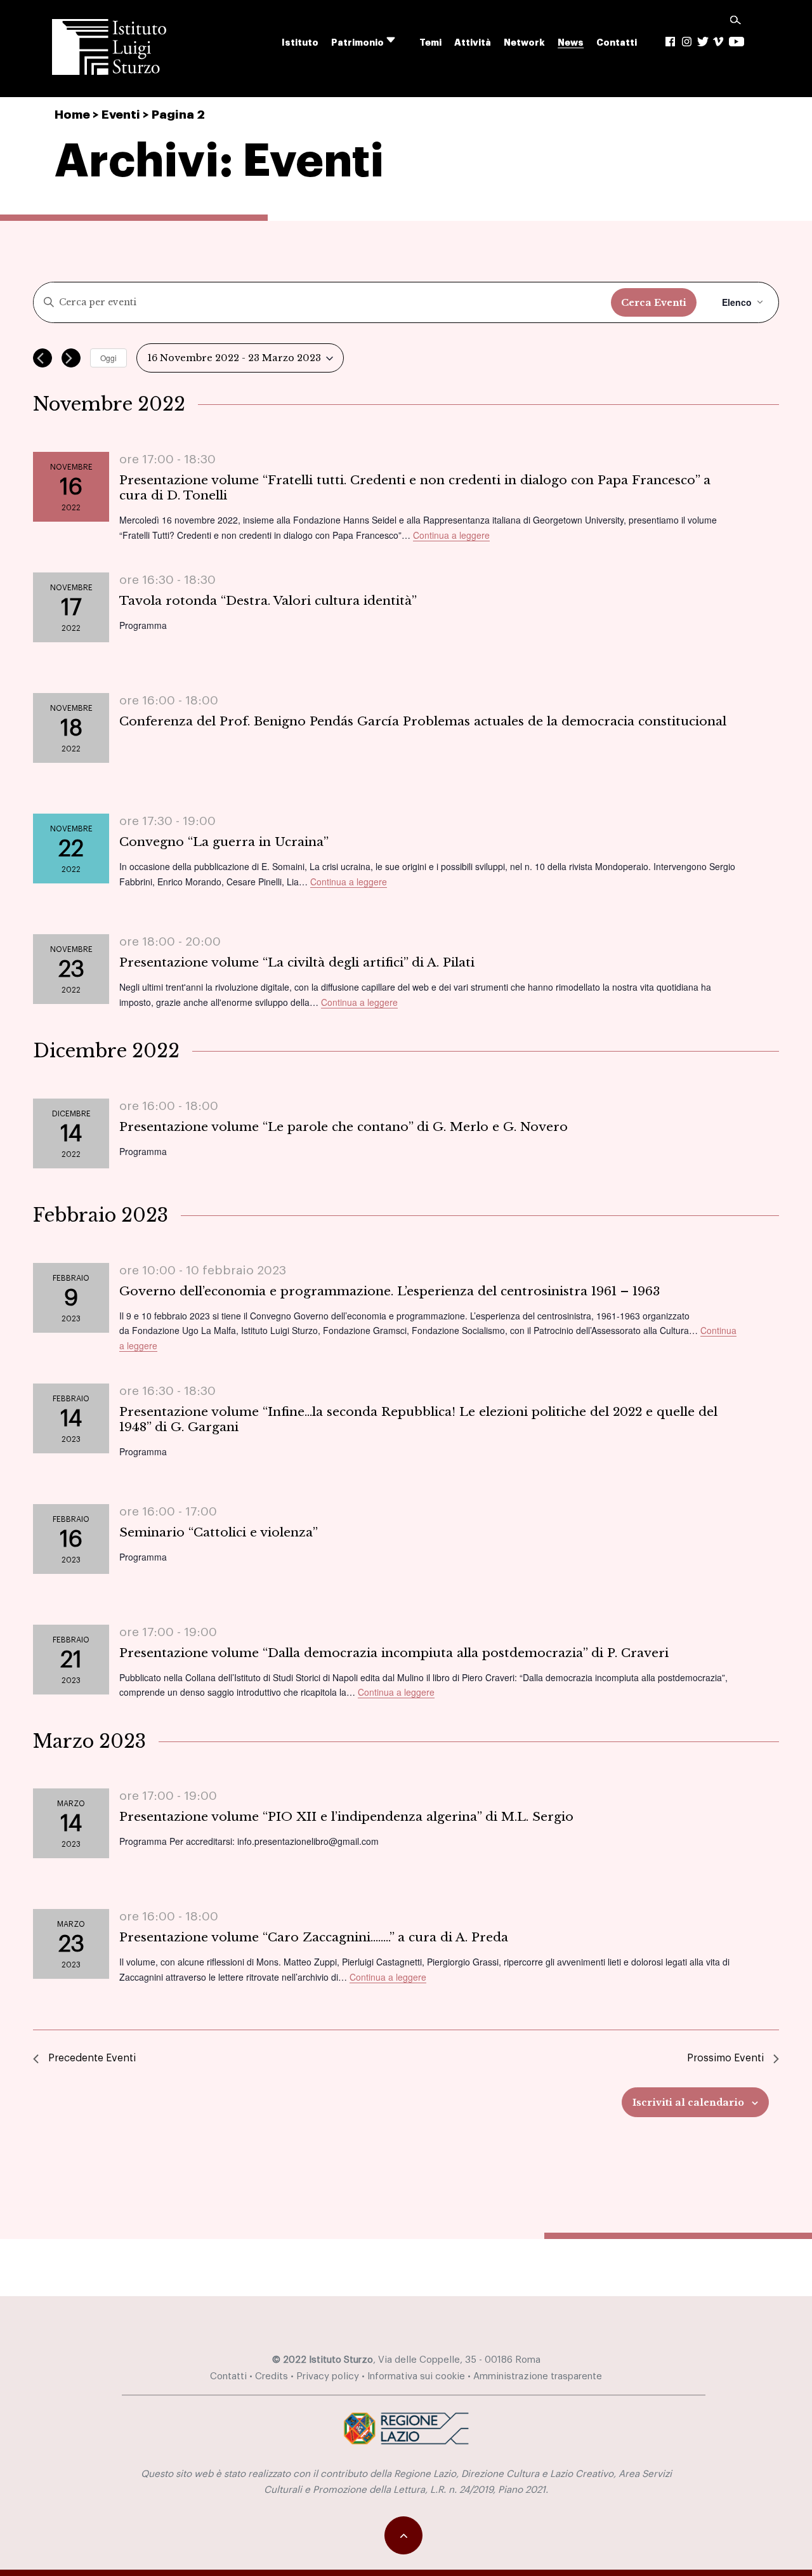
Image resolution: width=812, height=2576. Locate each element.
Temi (430, 43)
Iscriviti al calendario (688, 2103)
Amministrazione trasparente (538, 2376)
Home (72, 115)
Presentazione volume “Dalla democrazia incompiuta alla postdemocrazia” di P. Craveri (394, 1653)
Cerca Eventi (654, 303)
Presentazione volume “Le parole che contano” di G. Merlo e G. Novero (344, 1126)
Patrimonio (357, 43)
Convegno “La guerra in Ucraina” (224, 842)
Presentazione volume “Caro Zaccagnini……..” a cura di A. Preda (314, 1937)
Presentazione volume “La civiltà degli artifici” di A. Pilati (297, 962)
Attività (473, 43)
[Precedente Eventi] (43, 358)
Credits (272, 2376)
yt (737, 42)
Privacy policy (328, 2376)
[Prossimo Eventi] (71, 358)
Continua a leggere (451, 535)
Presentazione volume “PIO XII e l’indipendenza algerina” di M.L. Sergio (346, 1816)
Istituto (300, 43)
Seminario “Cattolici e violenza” (219, 1532)
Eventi (121, 115)
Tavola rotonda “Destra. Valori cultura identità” (268, 600)
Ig (687, 42)
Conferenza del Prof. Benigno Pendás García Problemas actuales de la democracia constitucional (423, 721)
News (571, 43)
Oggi (108, 358)
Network (524, 43)
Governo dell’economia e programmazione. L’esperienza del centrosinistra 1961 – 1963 (390, 1291)
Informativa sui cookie (416, 2376)
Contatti (617, 43)
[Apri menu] (399, 40)
